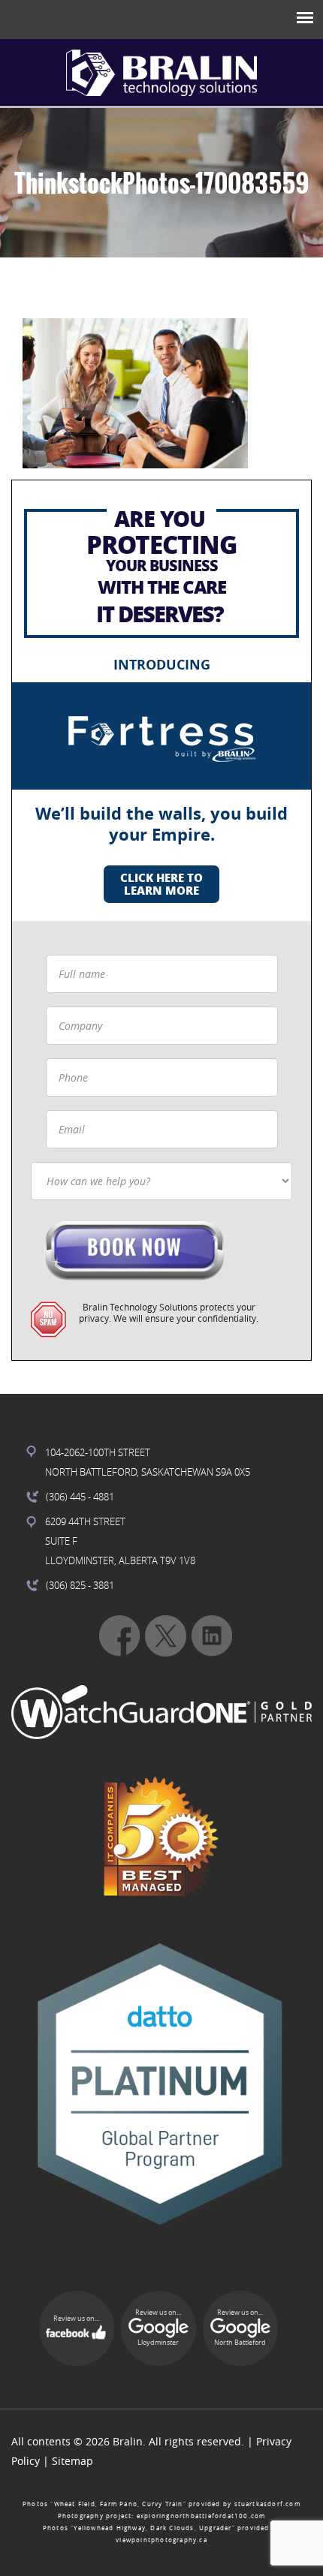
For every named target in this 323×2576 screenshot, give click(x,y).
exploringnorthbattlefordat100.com (201, 2516)
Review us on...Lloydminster (158, 2328)
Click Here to (161, 884)
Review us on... (76, 2319)
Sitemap (72, 2461)
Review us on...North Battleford (240, 2328)
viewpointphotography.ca (161, 2540)
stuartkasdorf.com (267, 2504)
